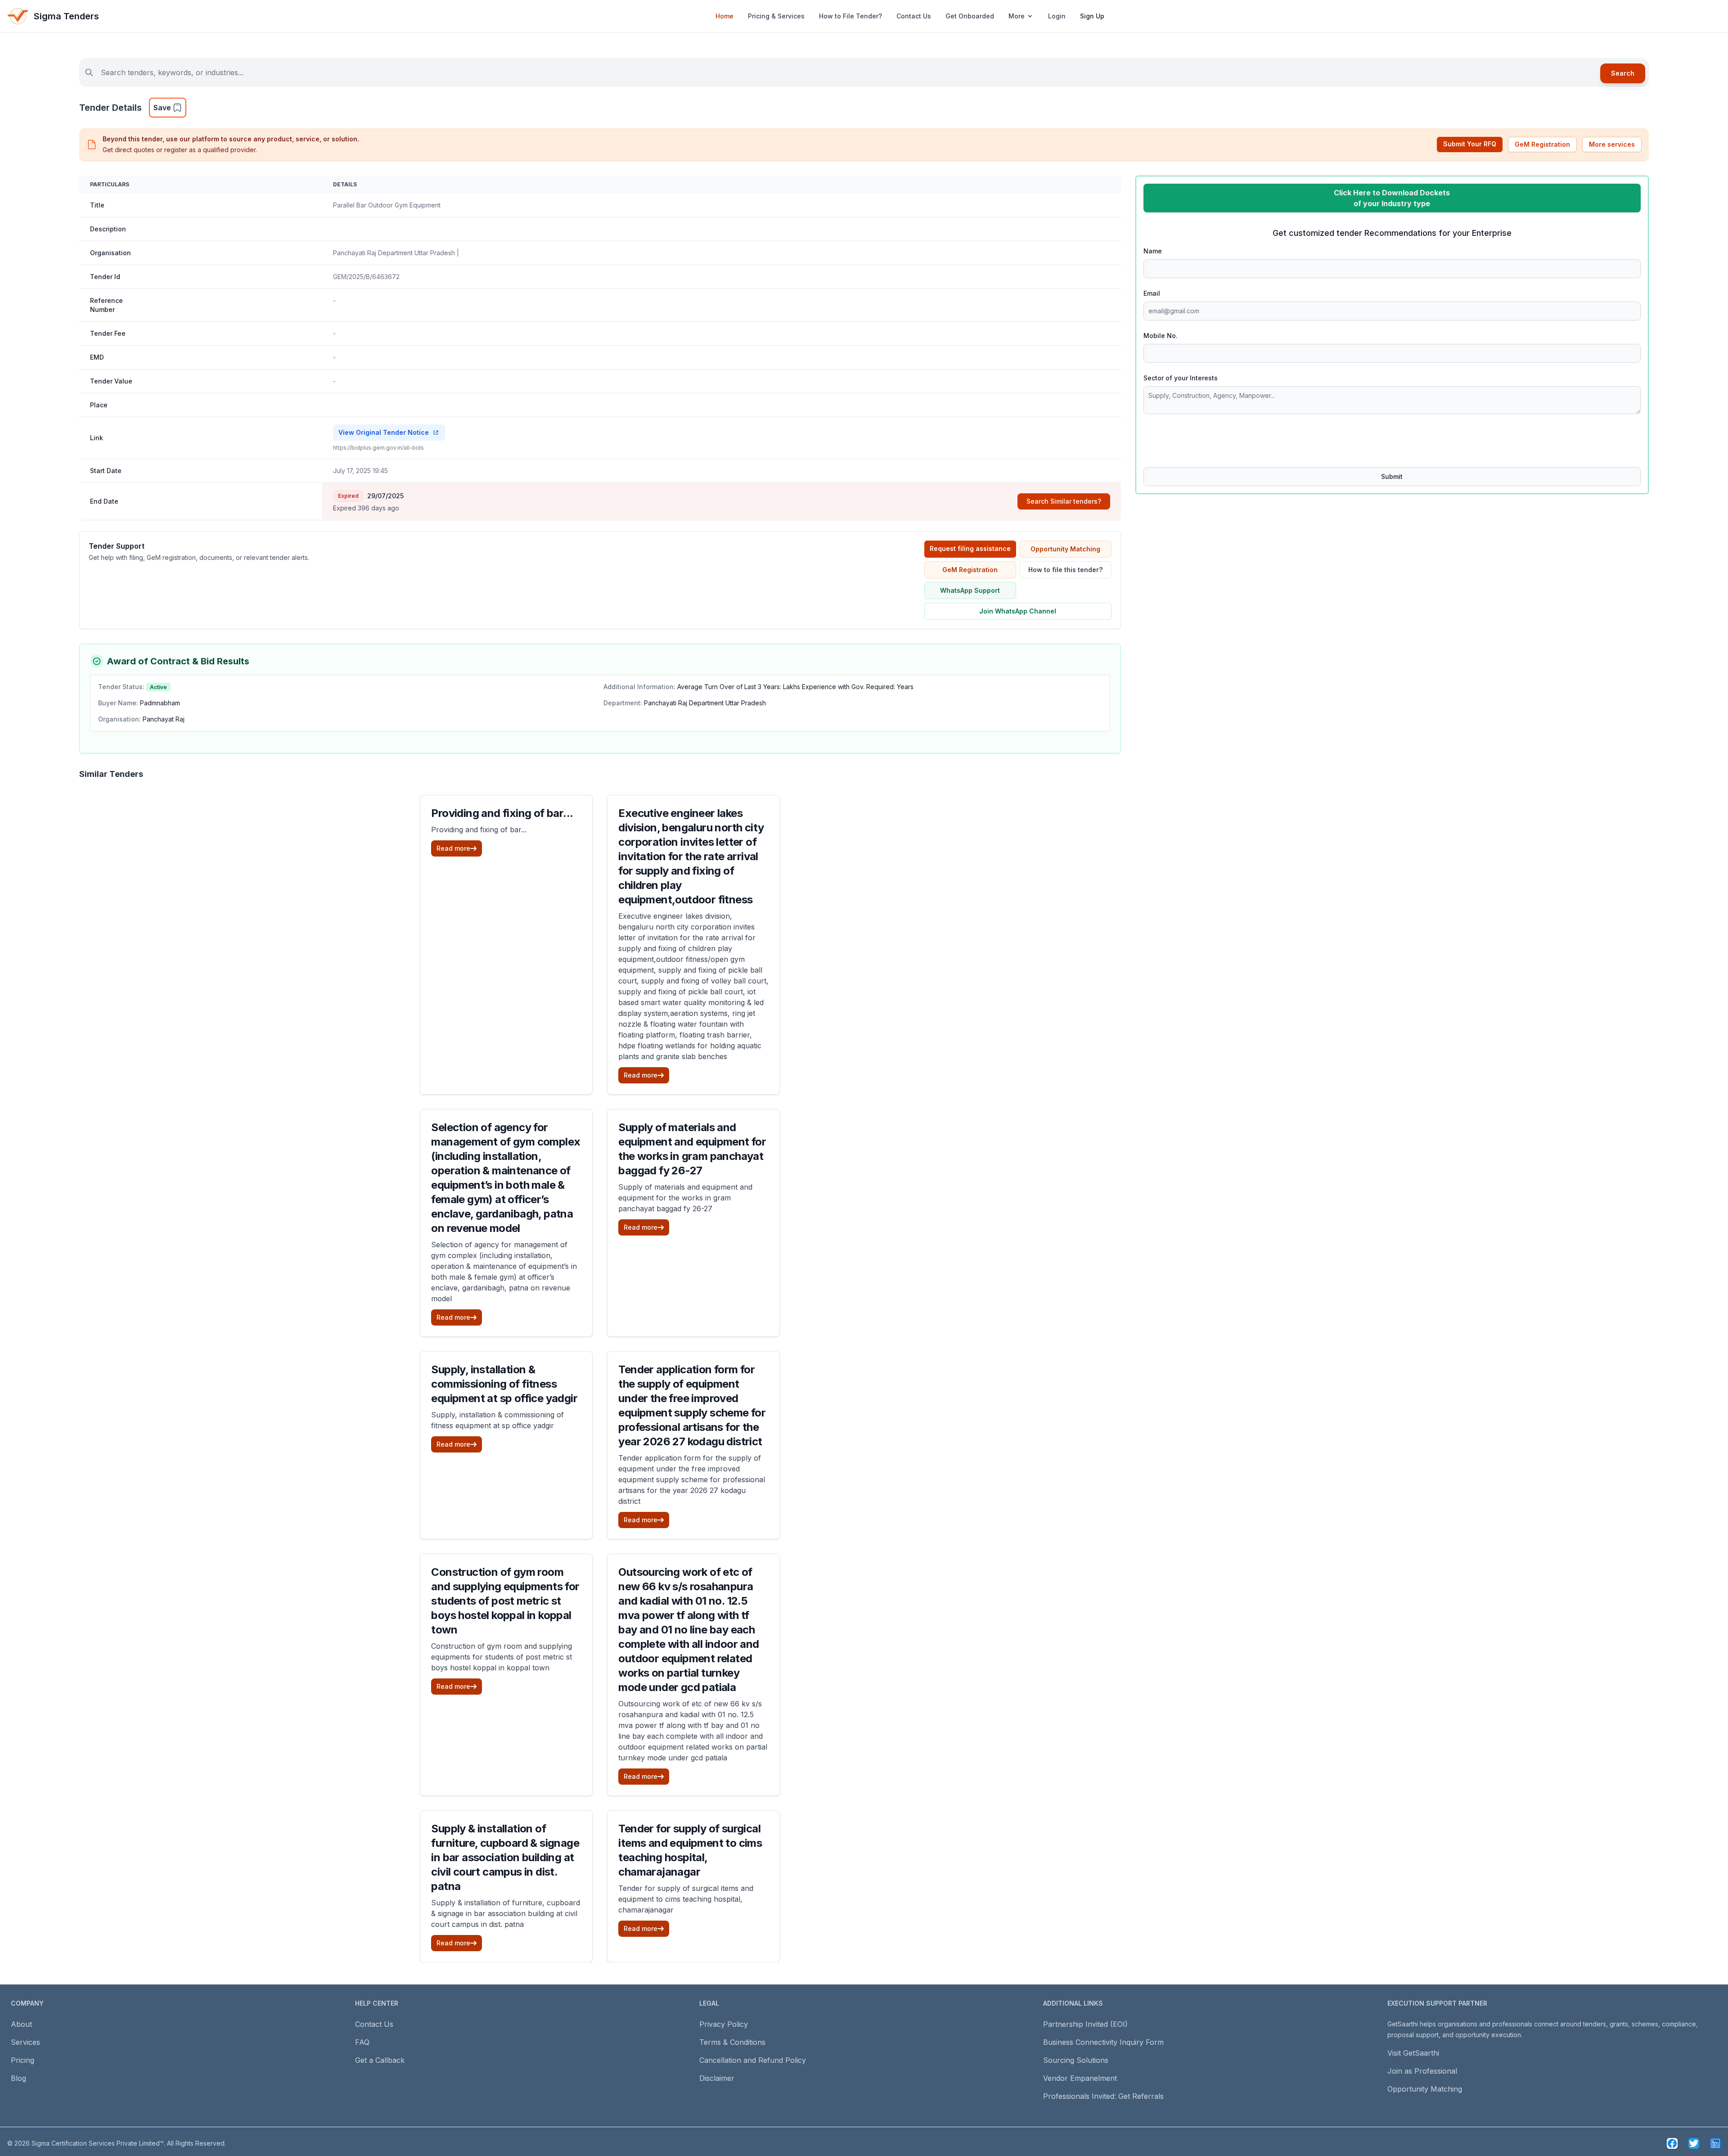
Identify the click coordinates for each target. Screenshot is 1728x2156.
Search (1623, 73)
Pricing (22, 2060)
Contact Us (914, 16)
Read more (453, 848)
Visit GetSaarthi (1413, 2053)
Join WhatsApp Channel (1018, 611)
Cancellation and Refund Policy (753, 2060)
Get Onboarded (970, 16)
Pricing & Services (776, 16)
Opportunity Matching (1065, 549)
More (1017, 16)
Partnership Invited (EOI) (1085, 2024)
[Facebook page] (1672, 2143)
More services (1612, 144)
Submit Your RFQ (1470, 144)
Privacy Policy (724, 2024)
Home (724, 16)
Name (1153, 251)
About (21, 2024)
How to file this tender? (1065, 570)
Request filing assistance (970, 548)
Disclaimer (717, 2078)
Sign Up (1092, 16)
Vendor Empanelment (1080, 2078)
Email (1152, 293)
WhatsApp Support (970, 590)
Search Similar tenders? (1064, 501)
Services (25, 2042)
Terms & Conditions (732, 2042)
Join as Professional (1422, 2071)
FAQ (362, 2042)
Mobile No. (1161, 336)
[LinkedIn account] (1715, 2143)
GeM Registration (1542, 144)
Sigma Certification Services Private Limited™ (98, 2143)
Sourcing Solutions (1076, 2060)
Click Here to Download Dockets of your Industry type (1392, 198)
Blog (18, 2078)
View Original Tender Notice (384, 432)
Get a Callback (380, 2060)
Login (1057, 16)
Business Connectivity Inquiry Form (1103, 2042)
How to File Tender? (850, 16)
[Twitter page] (1694, 2143)
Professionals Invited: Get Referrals (1103, 2096)
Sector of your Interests (1181, 378)
